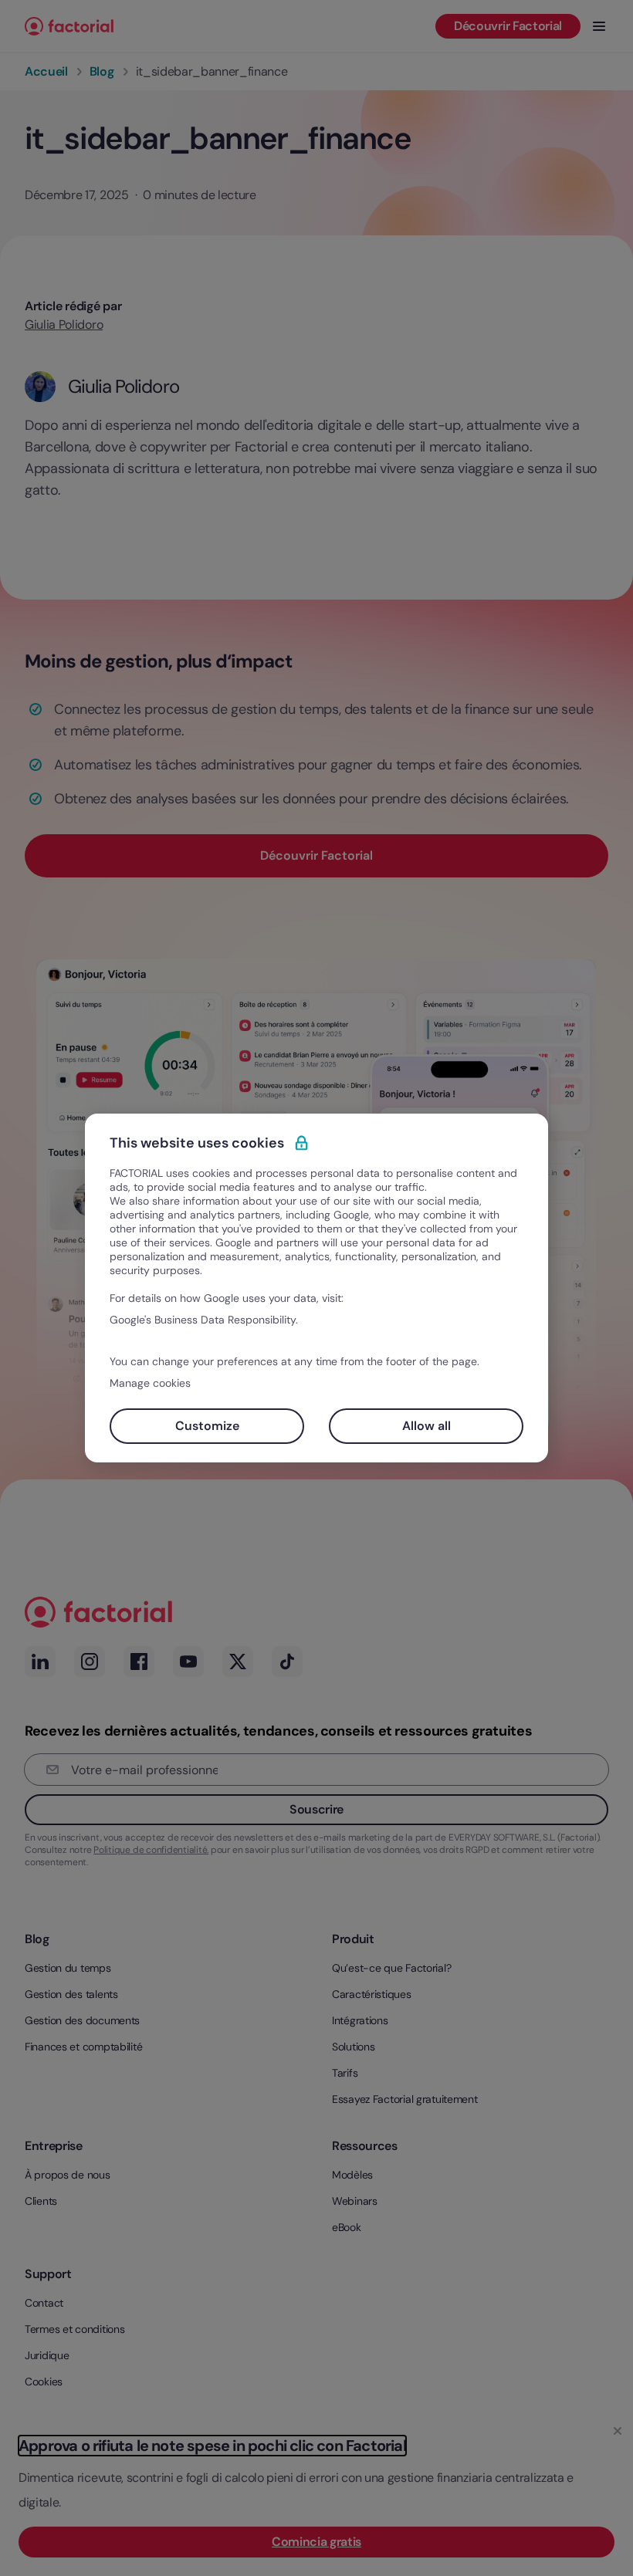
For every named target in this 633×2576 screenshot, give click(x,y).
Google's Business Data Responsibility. (204, 1320)
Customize (207, 1426)
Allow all (427, 1426)
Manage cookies (150, 1383)
